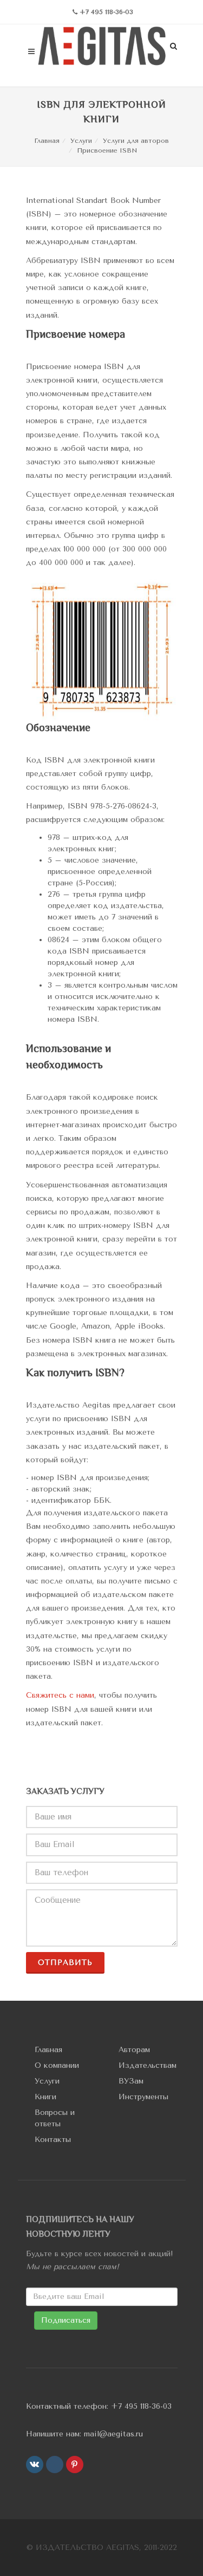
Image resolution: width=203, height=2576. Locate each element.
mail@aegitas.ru (113, 2434)
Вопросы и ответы (55, 2118)
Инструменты (143, 2097)
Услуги (81, 141)
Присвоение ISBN (107, 150)
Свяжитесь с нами (60, 1695)
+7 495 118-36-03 (141, 2406)
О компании (57, 2065)
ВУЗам (131, 2081)
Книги (45, 2097)
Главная (47, 141)
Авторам (134, 2050)
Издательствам (148, 2065)
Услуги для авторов (136, 141)
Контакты (53, 2140)
